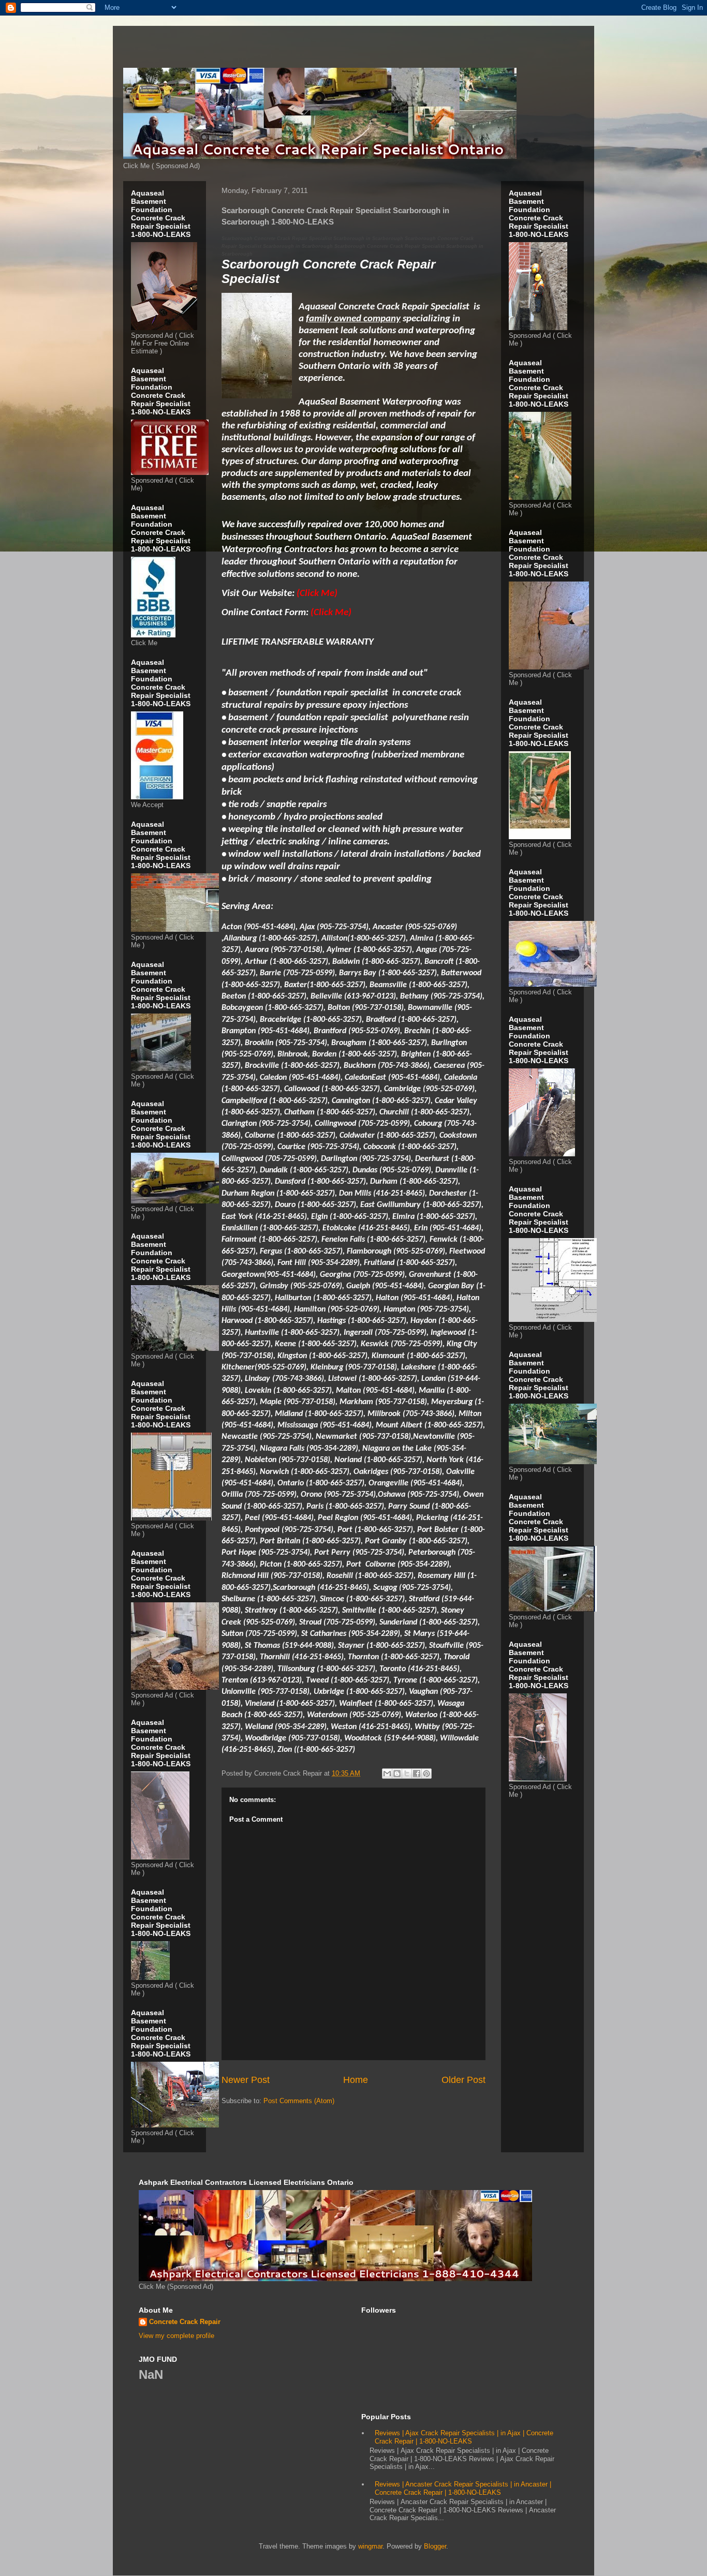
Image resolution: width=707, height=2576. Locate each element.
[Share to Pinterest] (426, 1774)
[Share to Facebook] (417, 1774)
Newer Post (246, 2080)
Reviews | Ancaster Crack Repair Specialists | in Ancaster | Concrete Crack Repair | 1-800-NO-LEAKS (463, 2488)
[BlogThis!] (397, 1774)
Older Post (463, 2080)
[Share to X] (407, 1774)
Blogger (435, 2546)
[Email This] (387, 1774)
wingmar (370, 2546)
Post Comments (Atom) (299, 2101)
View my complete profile (176, 2336)
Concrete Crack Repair (185, 2322)
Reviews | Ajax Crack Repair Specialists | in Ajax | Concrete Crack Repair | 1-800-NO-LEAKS (464, 2437)
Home (356, 2080)
